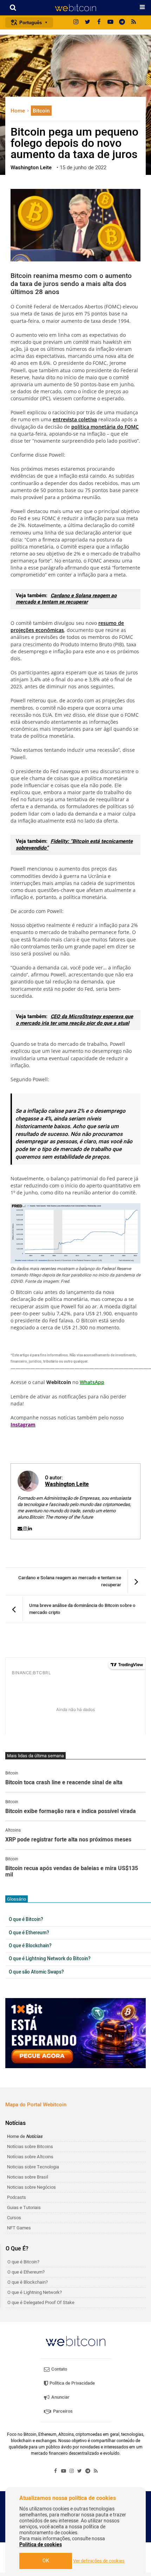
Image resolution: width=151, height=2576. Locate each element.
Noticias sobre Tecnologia (33, 2167)
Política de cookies (41, 2545)
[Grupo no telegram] (122, 22)
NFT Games (19, 2228)
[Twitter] (87, 22)
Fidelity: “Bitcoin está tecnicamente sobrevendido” (74, 845)
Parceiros (62, 2411)
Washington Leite (67, 1484)
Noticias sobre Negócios (31, 2187)
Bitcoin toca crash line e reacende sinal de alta (64, 1783)
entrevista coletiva (75, 419)
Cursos (14, 2218)
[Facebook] (99, 22)
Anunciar (60, 2397)
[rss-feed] (134, 22)
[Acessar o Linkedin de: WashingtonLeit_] (30, 1529)
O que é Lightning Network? (35, 2292)
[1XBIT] (75, 2033)
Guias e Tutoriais (24, 2207)
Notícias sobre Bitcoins (30, 2146)
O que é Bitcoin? (26, 1920)
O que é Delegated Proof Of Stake (41, 2302)
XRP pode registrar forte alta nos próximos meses (68, 1840)
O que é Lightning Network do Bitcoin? (50, 1959)
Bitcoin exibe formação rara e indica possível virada (71, 1812)
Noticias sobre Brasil (28, 2177)
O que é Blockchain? (30, 1946)
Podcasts (17, 2197)
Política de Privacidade (72, 2383)
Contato (59, 2369)
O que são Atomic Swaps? (36, 1972)
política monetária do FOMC (105, 427)
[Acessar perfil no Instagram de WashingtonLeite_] (26, 1529)
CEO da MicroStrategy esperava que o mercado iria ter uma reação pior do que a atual (74, 1020)
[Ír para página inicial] (75, 8)
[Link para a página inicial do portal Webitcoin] (75, 2341)
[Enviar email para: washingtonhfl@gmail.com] (20, 1529)
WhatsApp (92, 1382)
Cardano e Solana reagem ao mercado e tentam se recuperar (66, 599)
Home (18, 111)
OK (46, 2561)
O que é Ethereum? (29, 1933)
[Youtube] (111, 22)
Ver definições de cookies (99, 2561)
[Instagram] (76, 22)
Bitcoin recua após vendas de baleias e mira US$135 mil (72, 1872)
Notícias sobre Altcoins (30, 2157)
